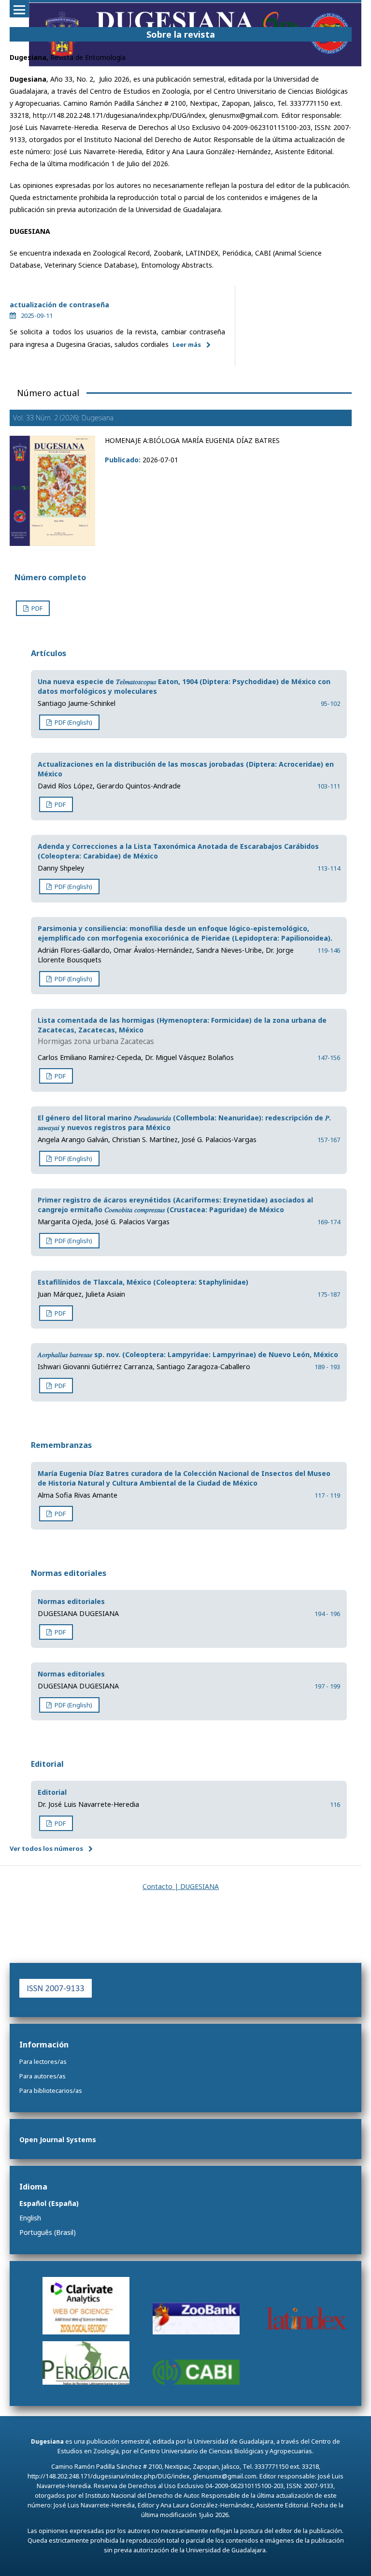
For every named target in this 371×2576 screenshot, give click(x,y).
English (30, 2218)
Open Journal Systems (58, 2140)
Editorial (52, 1792)
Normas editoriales (71, 1601)
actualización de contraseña (59, 305)
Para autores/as (43, 2076)
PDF (36, 608)
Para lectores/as (43, 2061)
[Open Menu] (19, 10)
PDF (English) (73, 722)
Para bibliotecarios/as (51, 2090)
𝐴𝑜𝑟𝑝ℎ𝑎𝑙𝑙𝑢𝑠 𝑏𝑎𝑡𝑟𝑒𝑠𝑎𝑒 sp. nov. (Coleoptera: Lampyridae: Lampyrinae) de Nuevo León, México (188, 1354)
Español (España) (49, 2203)
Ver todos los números (46, 1848)
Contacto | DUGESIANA (181, 1886)
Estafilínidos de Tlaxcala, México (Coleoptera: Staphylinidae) (143, 1282)
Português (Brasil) (48, 2232)
